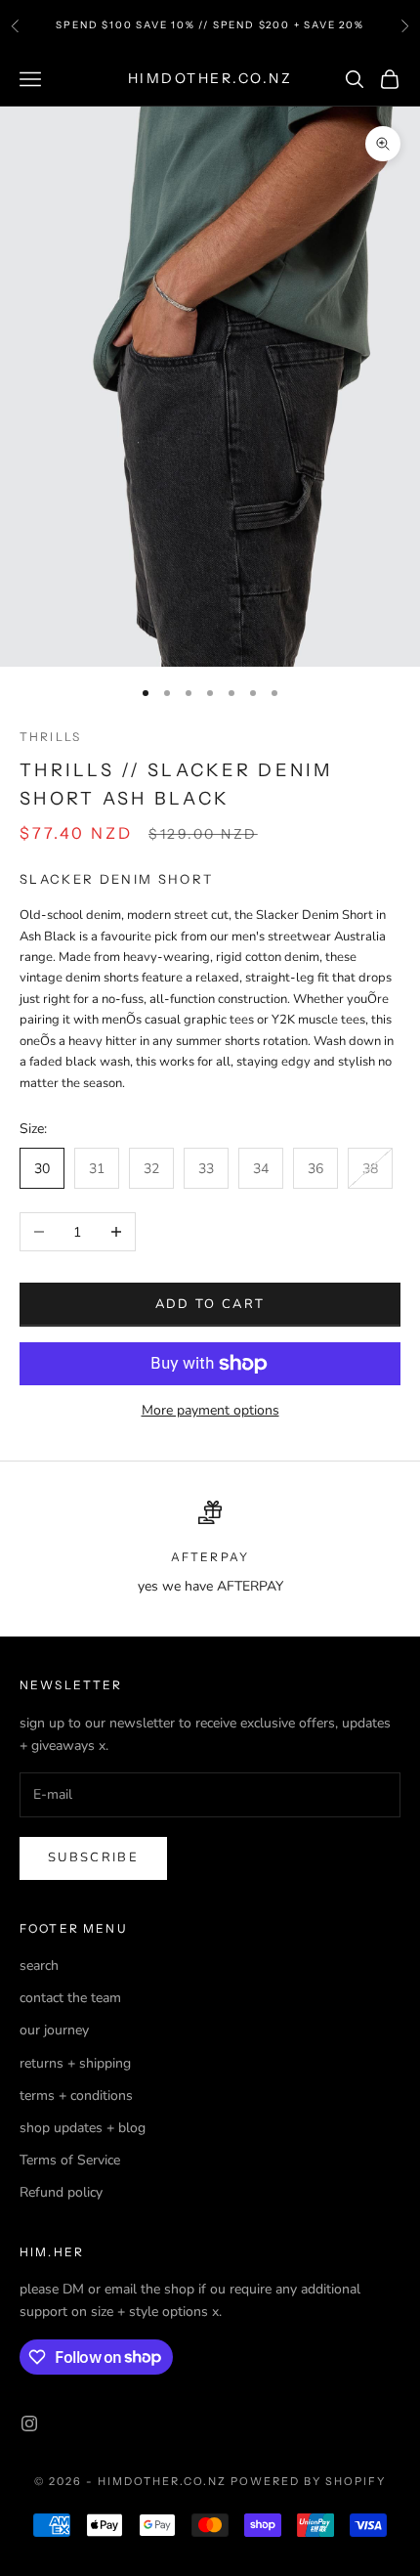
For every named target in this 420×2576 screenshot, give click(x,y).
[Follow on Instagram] (29, 2423)
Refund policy (61, 2192)
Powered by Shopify (308, 2481)
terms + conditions (76, 2096)
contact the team (70, 1998)
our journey (54, 2030)
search (39, 1965)
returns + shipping (75, 2063)
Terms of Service (70, 2160)
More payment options (210, 1410)
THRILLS (50, 737)
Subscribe (93, 1857)
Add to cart (210, 1304)
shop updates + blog (83, 2128)
